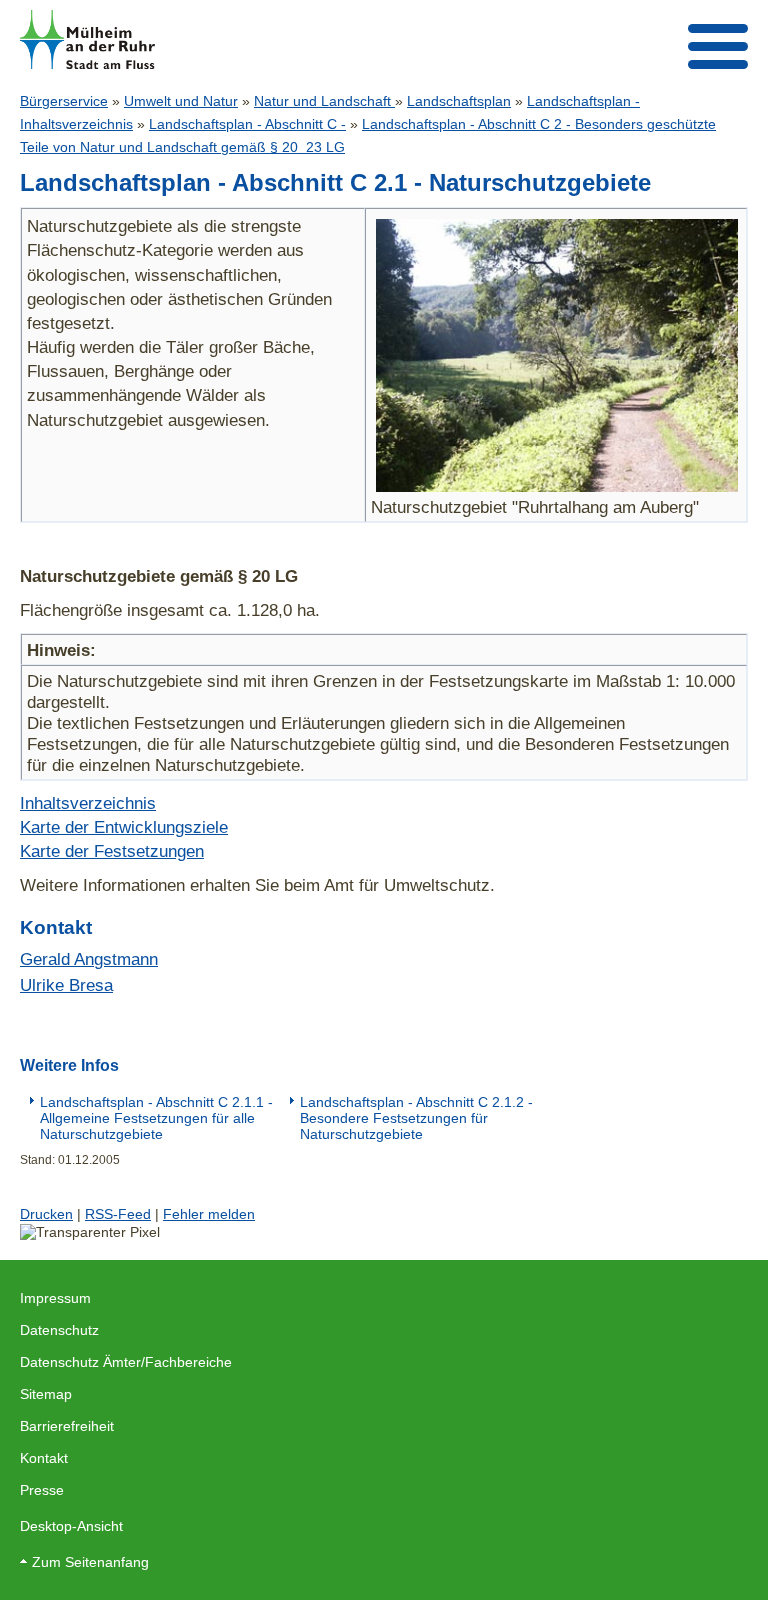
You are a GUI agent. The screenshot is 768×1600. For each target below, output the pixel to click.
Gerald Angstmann (89, 959)
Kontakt (44, 1458)
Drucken (46, 1214)
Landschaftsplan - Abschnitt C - (247, 124)
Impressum (55, 1298)
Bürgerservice (64, 101)
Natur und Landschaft (324, 101)
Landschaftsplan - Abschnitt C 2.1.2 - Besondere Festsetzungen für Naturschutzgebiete (416, 1118)
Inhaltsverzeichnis (88, 803)
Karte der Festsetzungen (112, 851)
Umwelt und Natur (181, 101)
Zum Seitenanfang (90, 1562)
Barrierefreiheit (67, 1426)
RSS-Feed (118, 1214)
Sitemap (46, 1394)
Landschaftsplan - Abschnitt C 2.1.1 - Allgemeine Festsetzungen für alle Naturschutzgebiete (156, 1118)
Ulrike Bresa (66, 985)
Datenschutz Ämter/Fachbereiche (126, 1362)
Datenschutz (59, 1330)
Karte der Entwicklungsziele (124, 827)
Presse (42, 1490)
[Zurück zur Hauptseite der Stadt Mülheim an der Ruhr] (87, 39)
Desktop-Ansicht (71, 1526)
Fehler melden (209, 1214)
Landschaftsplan (459, 101)
